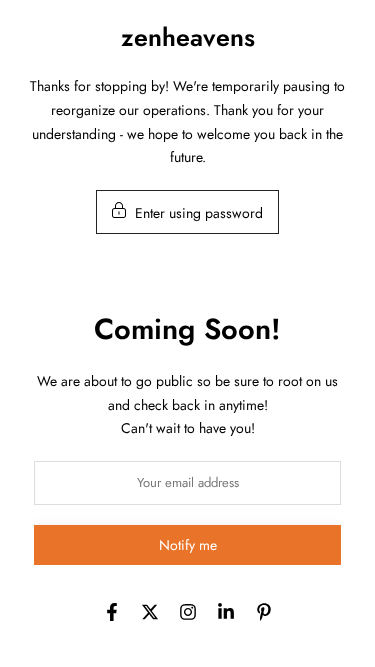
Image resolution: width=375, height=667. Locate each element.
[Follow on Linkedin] (226, 612)
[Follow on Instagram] (188, 612)
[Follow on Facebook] (112, 612)
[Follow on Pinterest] (264, 612)
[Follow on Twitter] (150, 612)
